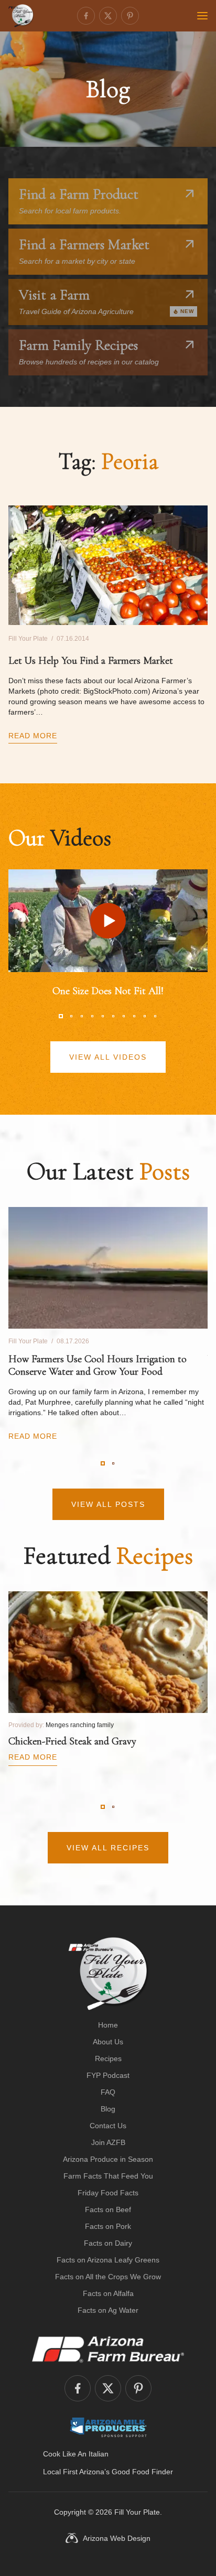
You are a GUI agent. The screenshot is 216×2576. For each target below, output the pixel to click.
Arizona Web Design (117, 2538)
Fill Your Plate (137, 2512)
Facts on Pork (108, 2226)
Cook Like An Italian (76, 2454)
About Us (108, 2042)
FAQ (108, 2092)
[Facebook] (86, 16)
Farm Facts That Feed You (108, 2176)
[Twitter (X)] (108, 16)
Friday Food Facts (108, 2193)
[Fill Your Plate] (21, 16)
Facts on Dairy (108, 2243)
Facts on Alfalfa (108, 2293)
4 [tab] (92, 1016)
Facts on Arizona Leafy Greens (108, 2260)
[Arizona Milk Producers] (108, 2427)
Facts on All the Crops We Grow (108, 2277)
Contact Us (108, 2126)
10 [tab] (155, 1016)
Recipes (108, 2058)
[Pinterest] (130, 16)
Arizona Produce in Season (108, 2159)
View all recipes (108, 1848)
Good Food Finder (142, 2472)
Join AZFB (108, 2142)
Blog (108, 2109)
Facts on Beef (108, 2209)
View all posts (108, 1504)
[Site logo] (108, 1974)
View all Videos (108, 1057)
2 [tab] (71, 1016)
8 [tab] (134, 1016)
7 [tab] (124, 1016)
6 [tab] (113, 1016)
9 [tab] (145, 1016)
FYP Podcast (108, 2075)
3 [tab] (82, 1016)
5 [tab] (103, 1016)
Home (108, 2025)
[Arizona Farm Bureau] (108, 2349)
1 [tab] (61, 1016)
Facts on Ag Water (108, 2310)
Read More (33, 736)
